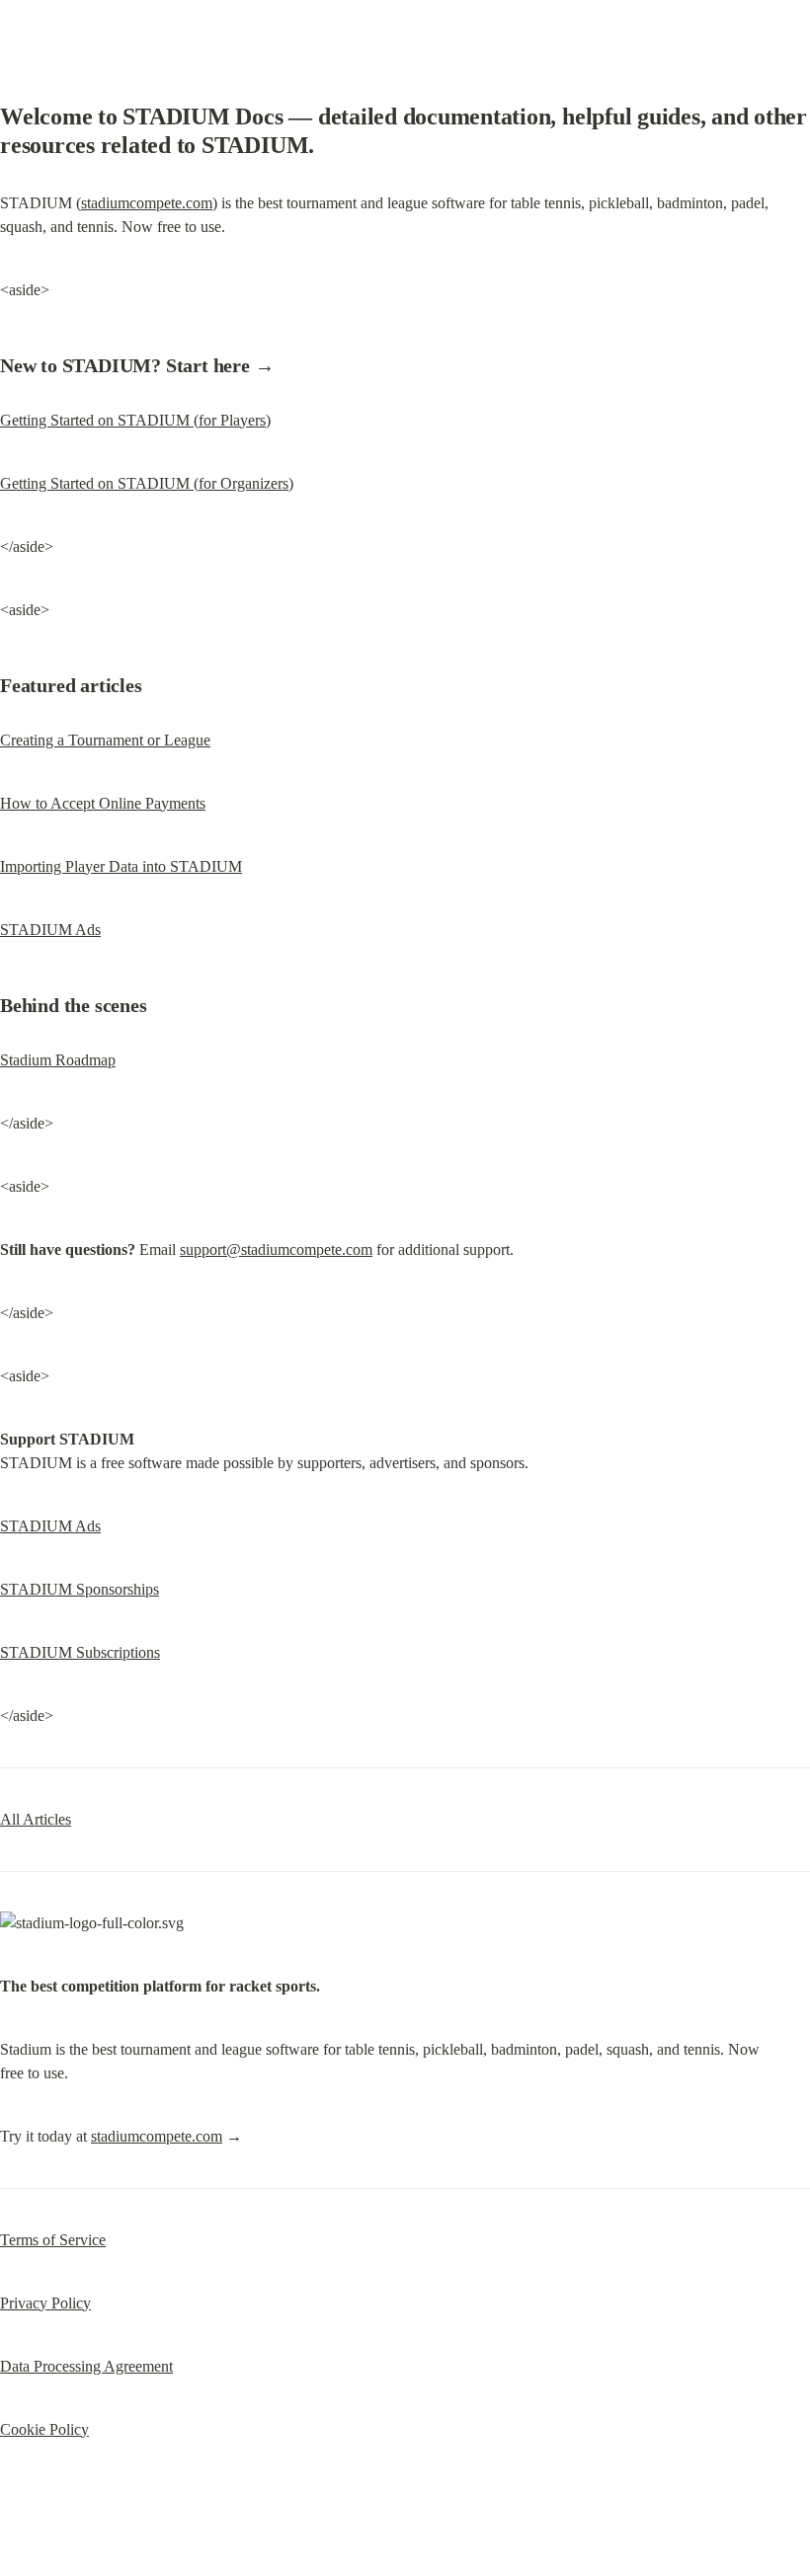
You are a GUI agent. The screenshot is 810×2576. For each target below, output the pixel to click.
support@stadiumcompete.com (276, 1249)
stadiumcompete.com (147, 203)
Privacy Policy (45, 2303)
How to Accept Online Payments (103, 803)
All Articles (36, 1819)
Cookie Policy (44, 2429)
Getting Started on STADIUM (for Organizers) (147, 483)
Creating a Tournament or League (105, 740)
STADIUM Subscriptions (80, 1652)
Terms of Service (53, 2240)
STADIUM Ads (50, 930)
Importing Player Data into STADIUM (121, 866)
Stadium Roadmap (58, 1060)
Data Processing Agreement (86, 2366)
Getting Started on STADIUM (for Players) (135, 420)
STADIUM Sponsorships (80, 1589)
